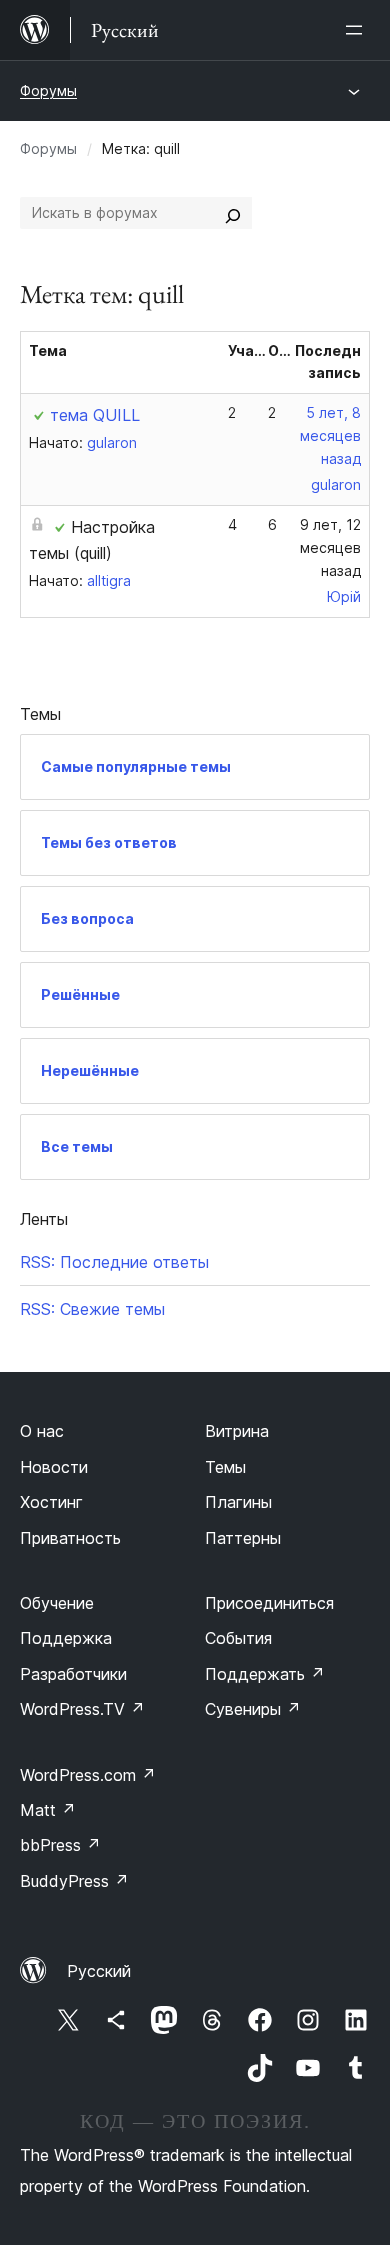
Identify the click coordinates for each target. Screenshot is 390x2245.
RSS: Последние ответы (114, 1262)
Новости (54, 1467)
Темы (225, 1467)
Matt (48, 1810)
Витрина (237, 1431)
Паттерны (243, 1538)
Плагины (238, 1502)
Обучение (57, 1603)
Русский (99, 1971)
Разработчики (73, 1674)
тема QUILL (95, 415)
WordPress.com (88, 1775)
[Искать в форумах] (233, 213)
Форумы (48, 90)
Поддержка (66, 1638)
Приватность (70, 1538)
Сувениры (253, 1709)
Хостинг (51, 1502)
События (238, 1638)
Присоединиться (269, 1603)
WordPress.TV (82, 1709)
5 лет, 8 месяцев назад (330, 435)
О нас (42, 1431)
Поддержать (265, 1674)
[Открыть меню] (358, 30)
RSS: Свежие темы (92, 1309)
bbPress (60, 1845)
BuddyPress (74, 1881)
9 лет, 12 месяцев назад (330, 547)
